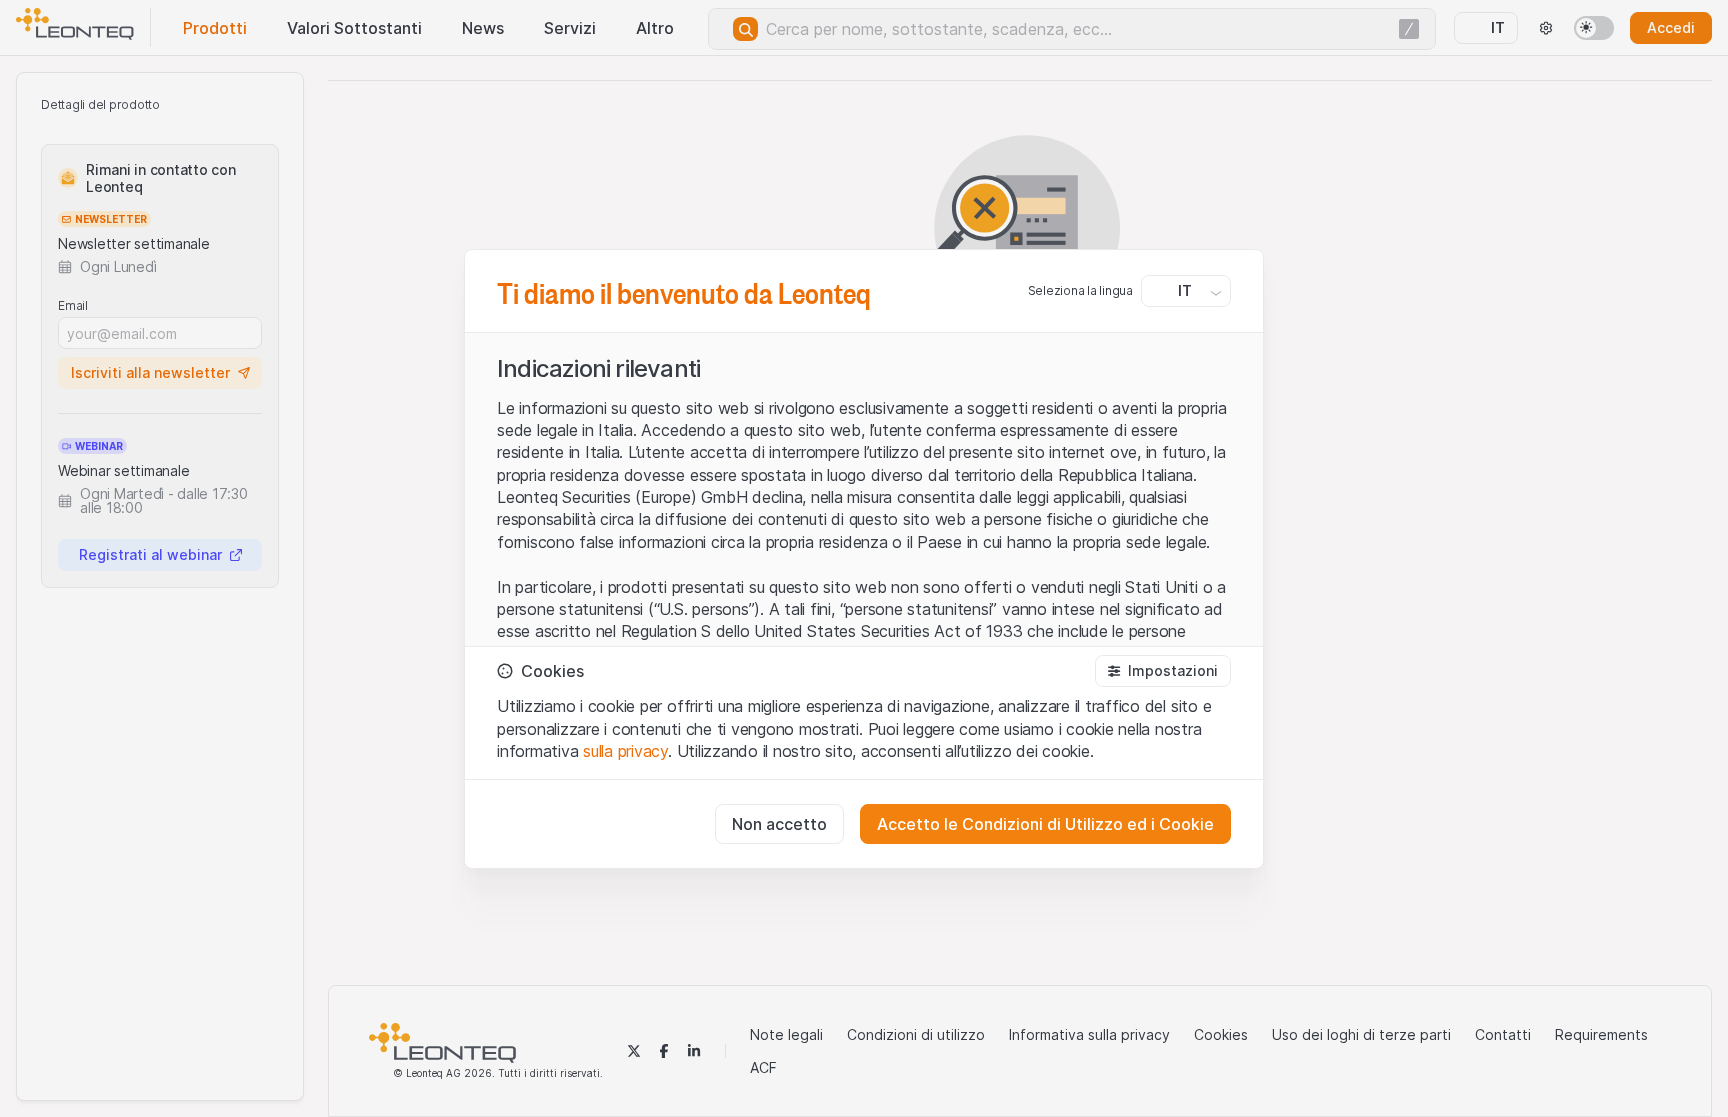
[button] (1163, 671)
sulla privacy (625, 751)
